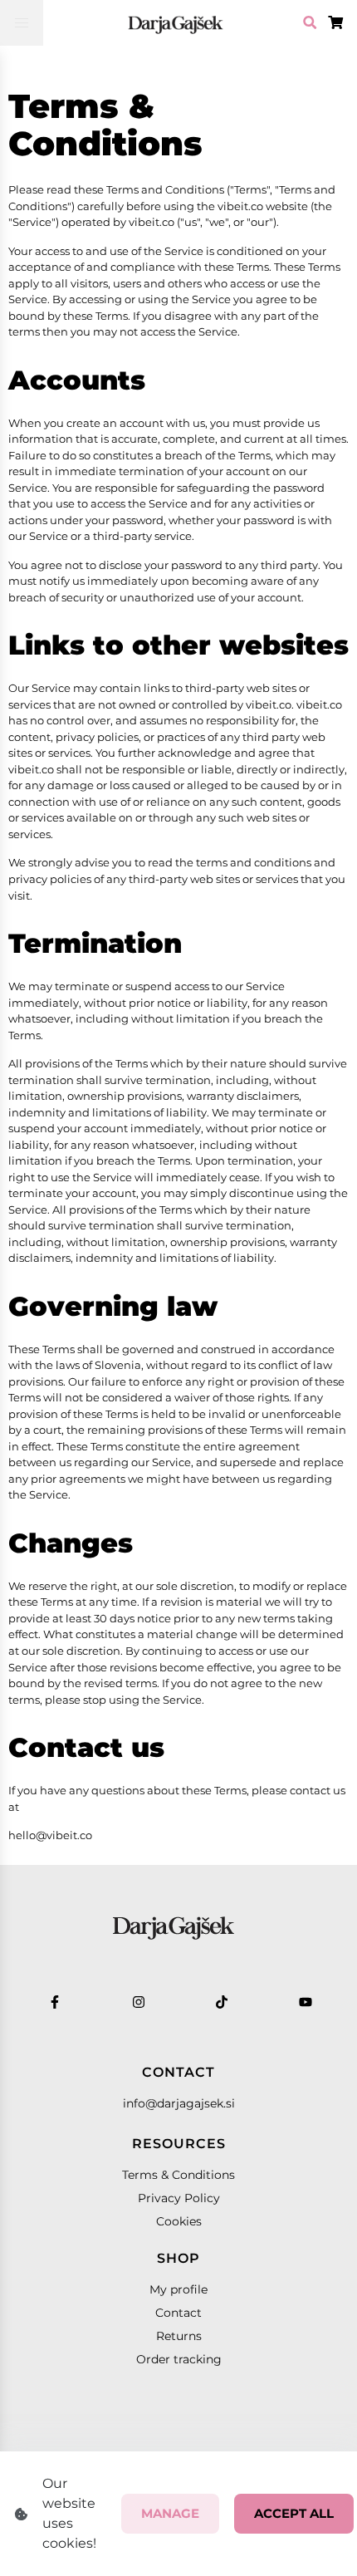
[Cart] (310, 23)
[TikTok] (222, 2002)
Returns (179, 2336)
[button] (22, 23)
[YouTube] (306, 2002)
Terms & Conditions (178, 2175)
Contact (178, 2313)
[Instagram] (139, 2002)
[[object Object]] (176, 23)
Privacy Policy (179, 2198)
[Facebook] (55, 2002)
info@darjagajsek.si (179, 2103)
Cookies (179, 2221)
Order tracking (179, 2359)
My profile (178, 2289)
